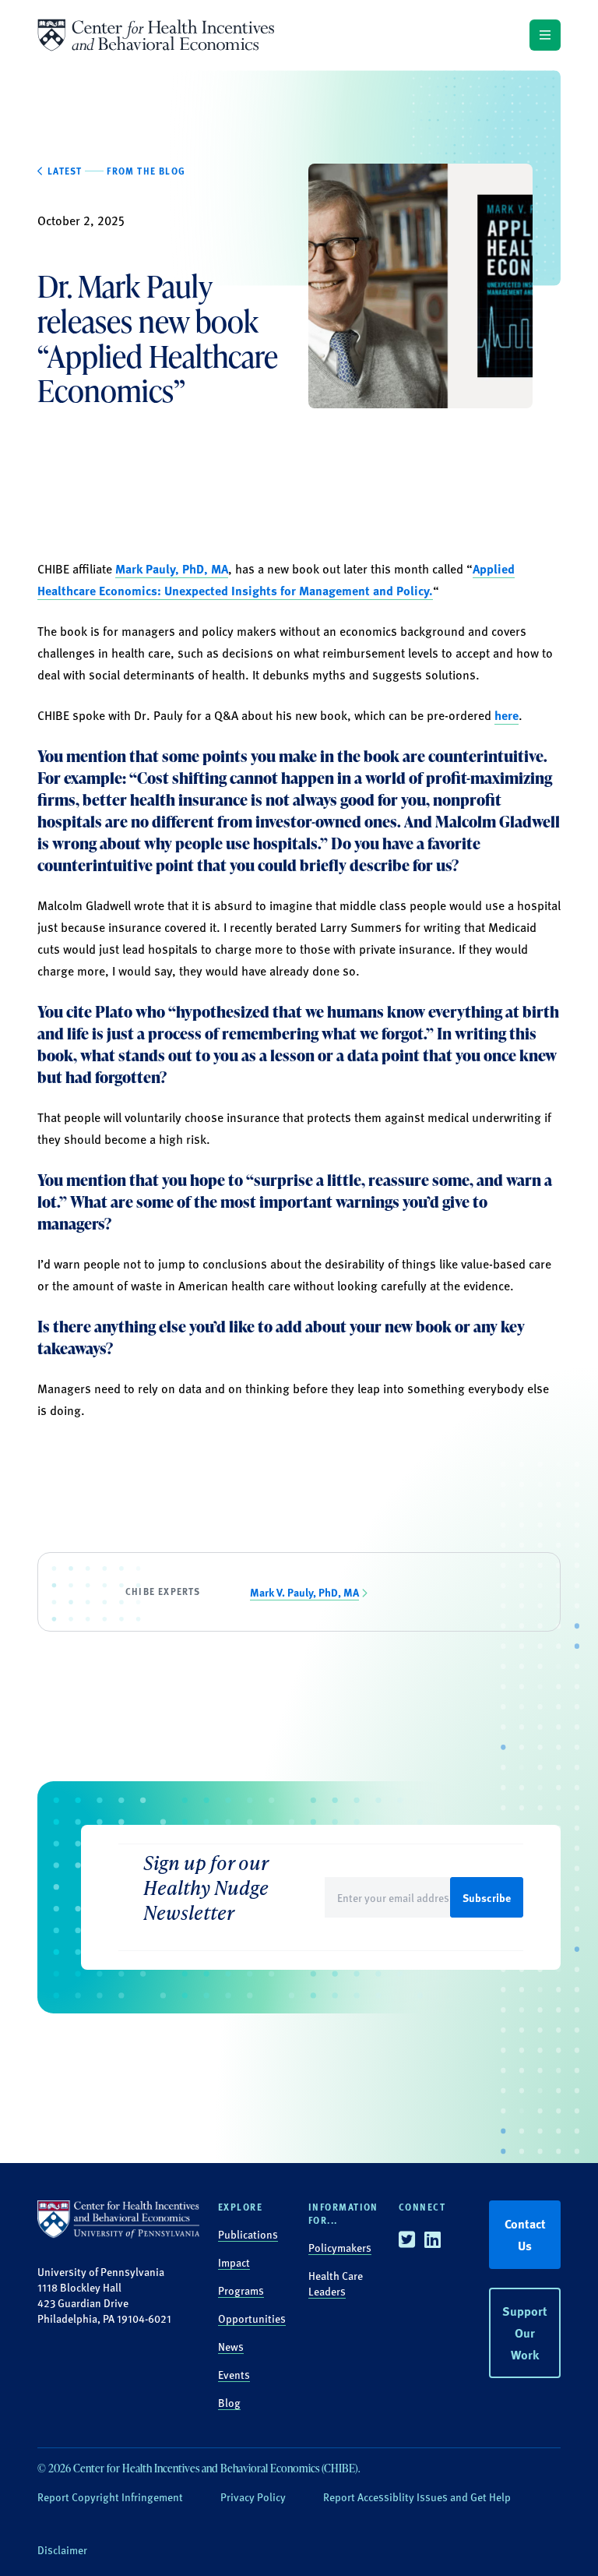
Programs (241, 2290)
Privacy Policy (253, 2497)
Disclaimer (62, 2550)
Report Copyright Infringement (110, 2497)
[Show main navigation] (545, 35)
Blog (229, 2402)
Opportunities (252, 2318)
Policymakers (340, 2247)
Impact (234, 2262)
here (507, 715)
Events (234, 2374)
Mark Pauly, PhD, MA (172, 568)
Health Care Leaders (336, 2283)
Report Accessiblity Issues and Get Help (417, 2497)
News (231, 2346)
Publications (248, 2234)
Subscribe (487, 1897)
